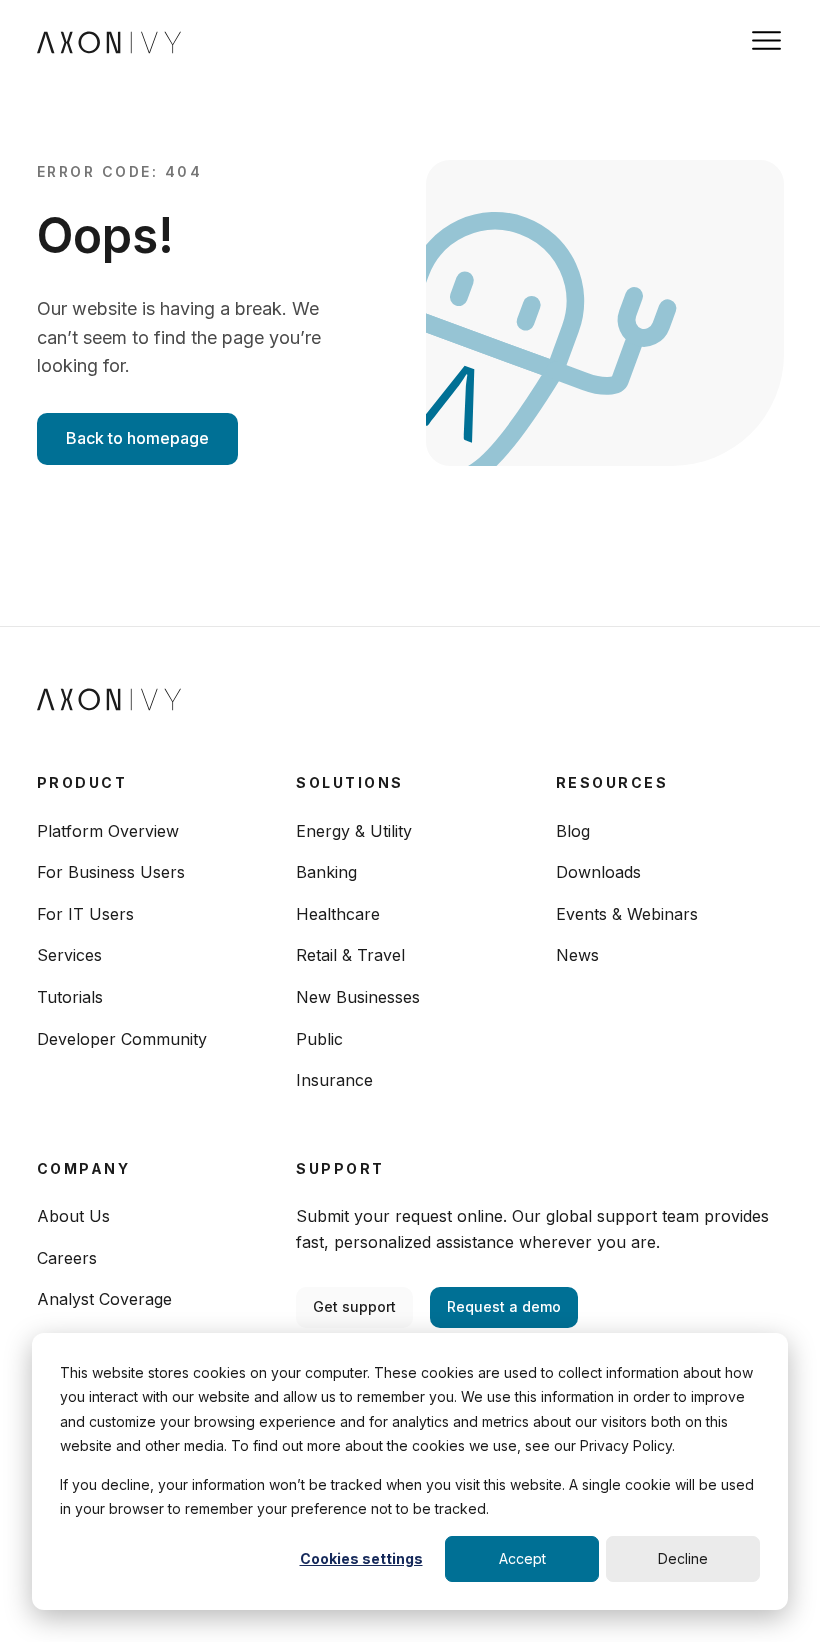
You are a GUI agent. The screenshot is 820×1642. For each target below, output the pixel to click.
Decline (683, 1558)
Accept (522, 1558)
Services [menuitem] (69, 955)
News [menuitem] (577, 955)
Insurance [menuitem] (334, 1080)
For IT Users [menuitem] (85, 914)
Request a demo (504, 1306)
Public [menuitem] (319, 1039)
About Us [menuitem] (73, 1216)
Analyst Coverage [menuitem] (104, 1299)
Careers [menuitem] (67, 1258)
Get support (354, 1306)
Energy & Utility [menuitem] (354, 831)
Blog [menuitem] (573, 831)
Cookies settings (361, 1558)
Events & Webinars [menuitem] (627, 914)
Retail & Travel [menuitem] (350, 955)
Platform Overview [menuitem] (108, 831)
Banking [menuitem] (326, 872)
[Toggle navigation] (766, 40)
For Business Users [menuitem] (111, 872)
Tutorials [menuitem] (70, 997)
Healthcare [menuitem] (338, 914)
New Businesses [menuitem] (358, 997)
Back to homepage (137, 438)
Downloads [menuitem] (598, 872)
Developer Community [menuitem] (122, 1039)
